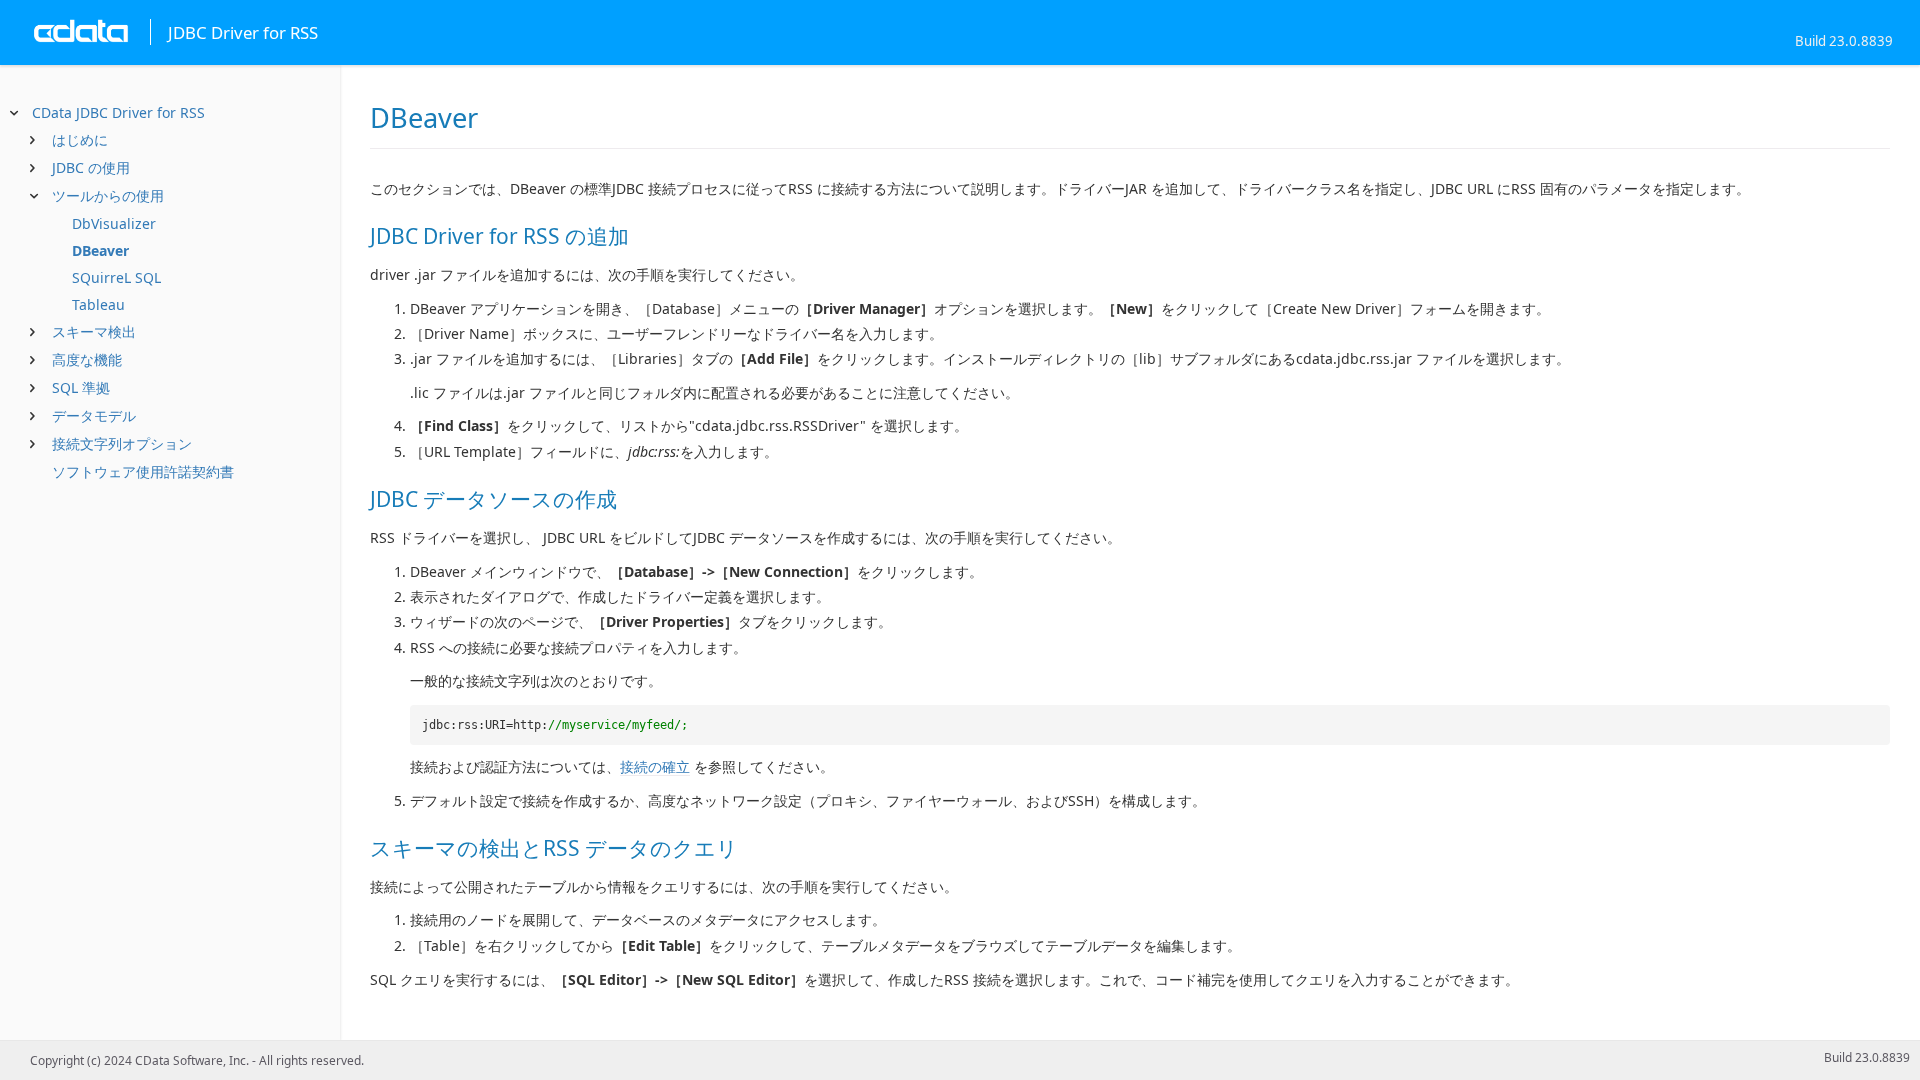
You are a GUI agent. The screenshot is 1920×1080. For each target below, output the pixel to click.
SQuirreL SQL (116, 277)
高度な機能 (87, 359)
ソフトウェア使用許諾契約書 (143, 471)
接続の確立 (655, 766)
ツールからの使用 (108, 195)
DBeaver (100, 250)
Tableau (98, 304)
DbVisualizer (114, 223)
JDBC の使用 (91, 167)
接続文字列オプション (122, 443)
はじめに (80, 139)
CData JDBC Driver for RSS (118, 112)
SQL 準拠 (81, 387)
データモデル (94, 415)
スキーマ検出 (94, 331)
